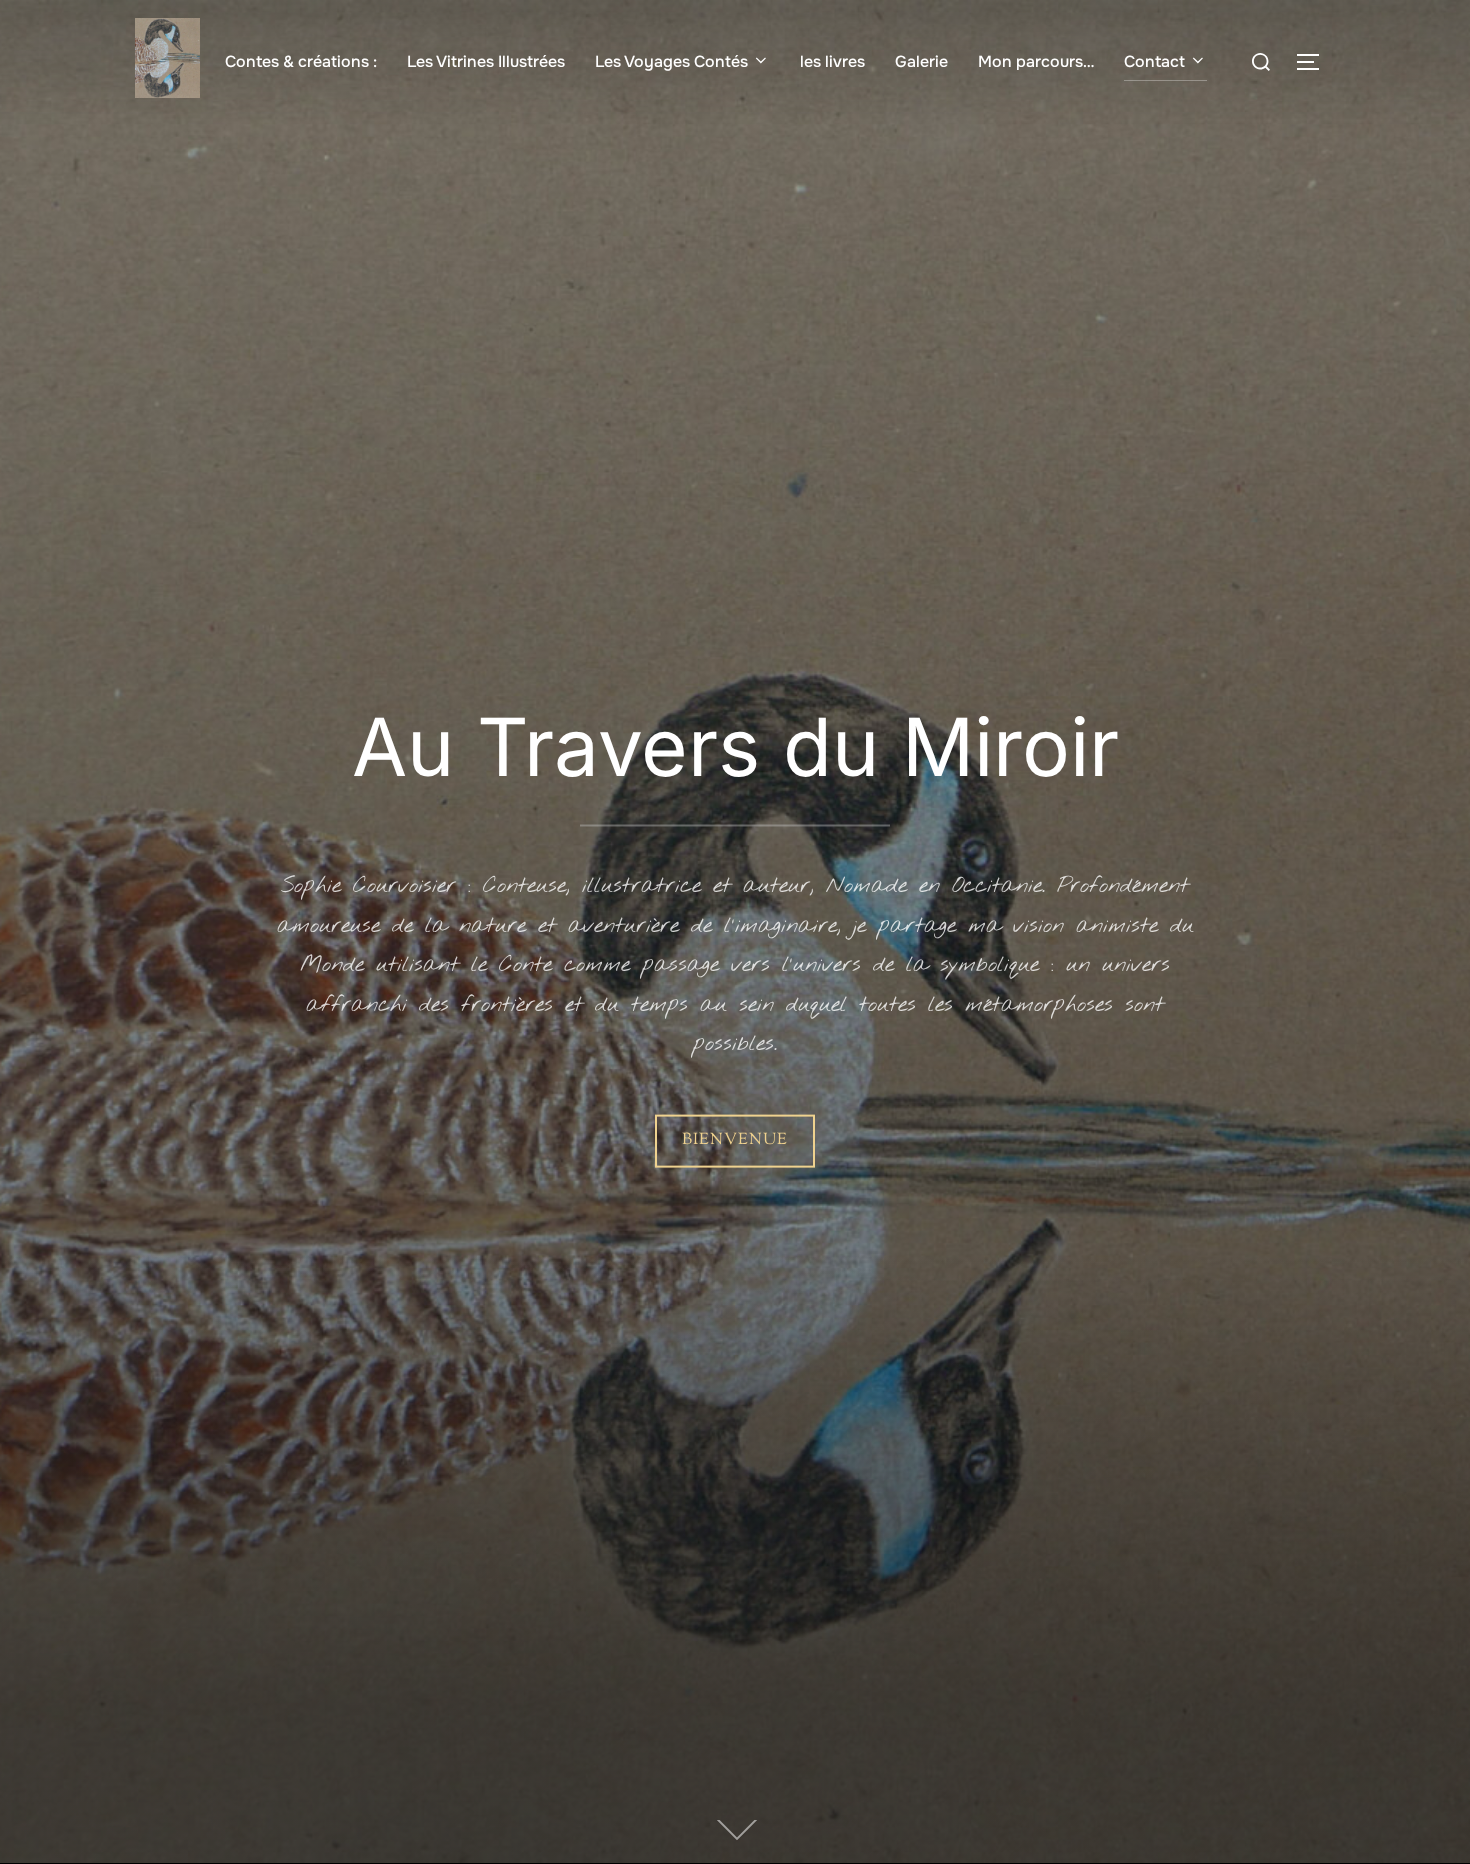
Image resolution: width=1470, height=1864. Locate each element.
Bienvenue (735, 1140)
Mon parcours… (1036, 61)
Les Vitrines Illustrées (486, 61)
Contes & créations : (301, 61)
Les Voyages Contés (671, 61)
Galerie (921, 61)
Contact (1154, 61)
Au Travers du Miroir (735, 746)
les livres (832, 61)
